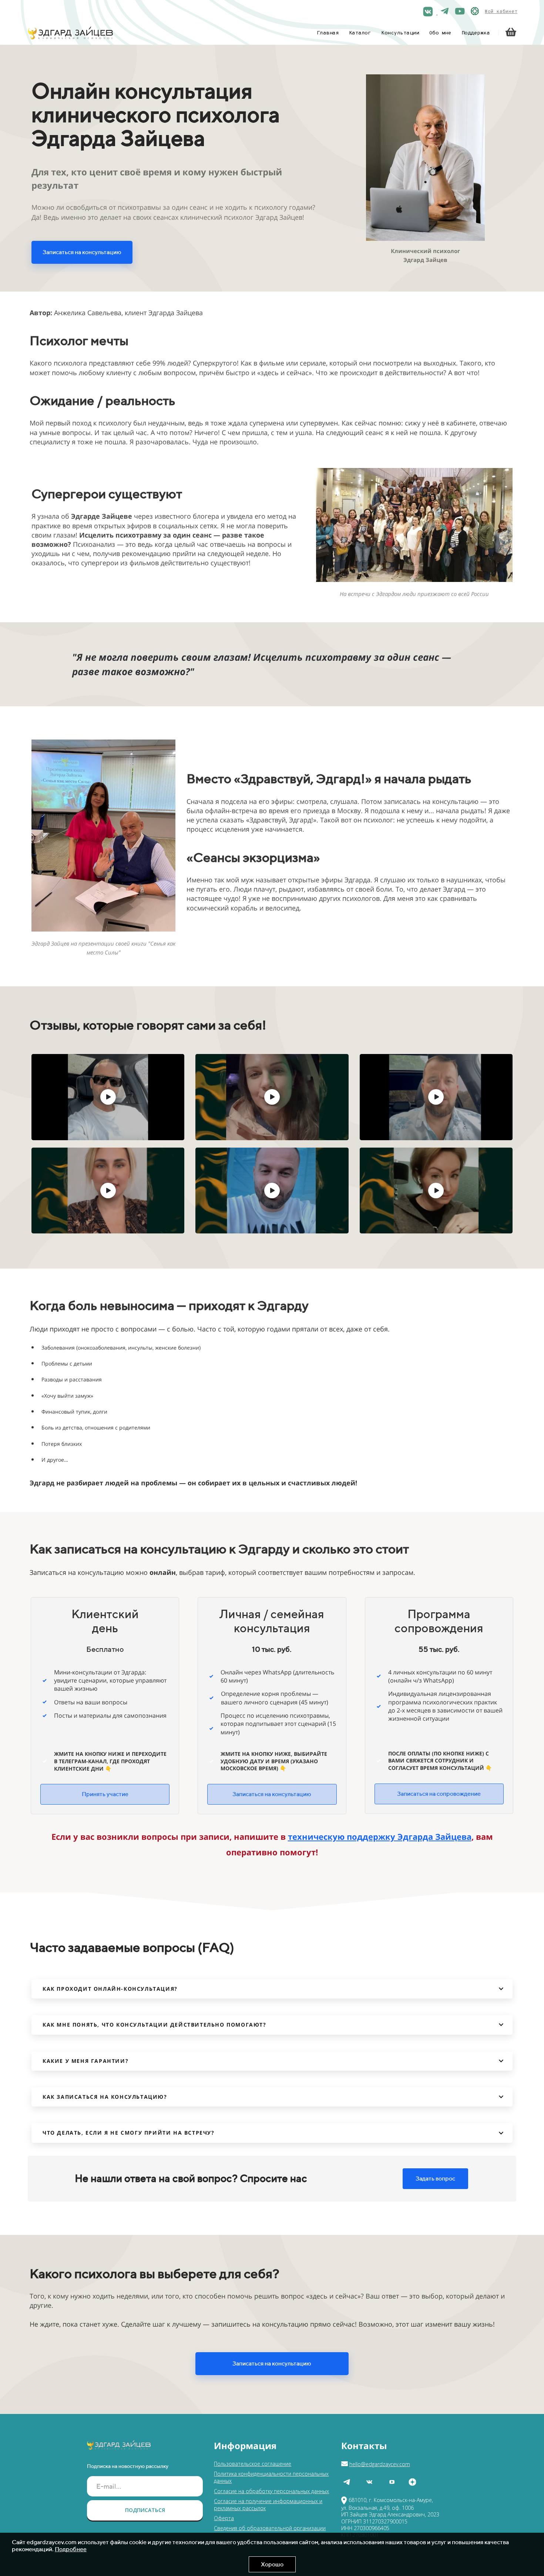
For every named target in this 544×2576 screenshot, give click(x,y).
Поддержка (476, 33)
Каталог (360, 33)
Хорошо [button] (272, 2564)
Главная (328, 33)
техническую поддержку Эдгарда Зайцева (380, 1836)
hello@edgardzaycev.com (380, 2464)
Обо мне (440, 33)
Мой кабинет (501, 12)
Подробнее (71, 2549)
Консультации (400, 33)
